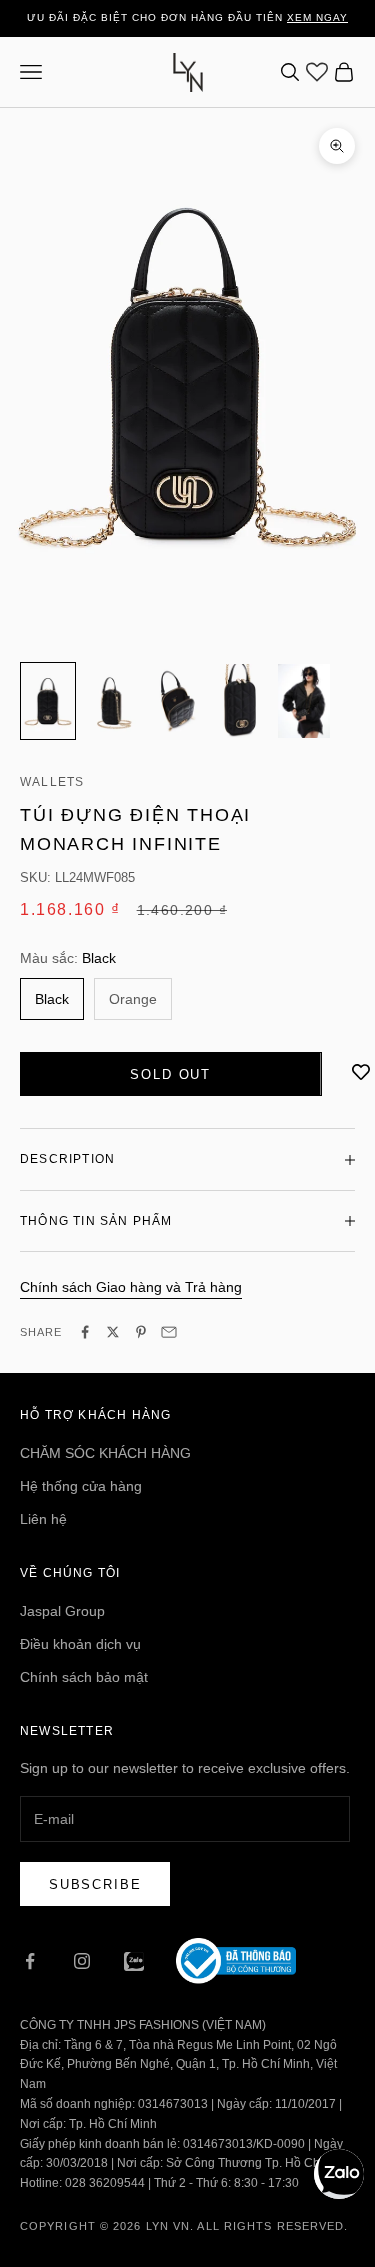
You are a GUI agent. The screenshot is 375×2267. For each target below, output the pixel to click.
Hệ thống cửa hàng (81, 1486)
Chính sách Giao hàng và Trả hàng (131, 1287)
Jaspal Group (62, 1611)
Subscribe (95, 1884)
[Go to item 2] (112, 700)
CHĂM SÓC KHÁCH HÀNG (105, 1453)
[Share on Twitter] (113, 1332)
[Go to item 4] (240, 700)
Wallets (52, 782)
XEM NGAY (317, 17)
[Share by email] (169, 1332)
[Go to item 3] (176, 700)
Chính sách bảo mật (84, 1677)
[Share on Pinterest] (141, 1332)
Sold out (170, 1074)
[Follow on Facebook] (30, 1961)
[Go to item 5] (304, 700)
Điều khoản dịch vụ (80, 1644)
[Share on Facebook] (85, 1332)
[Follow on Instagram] (82, 1961)
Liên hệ (43, 1519)
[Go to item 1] (48, 700)
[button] (339, 2174)
